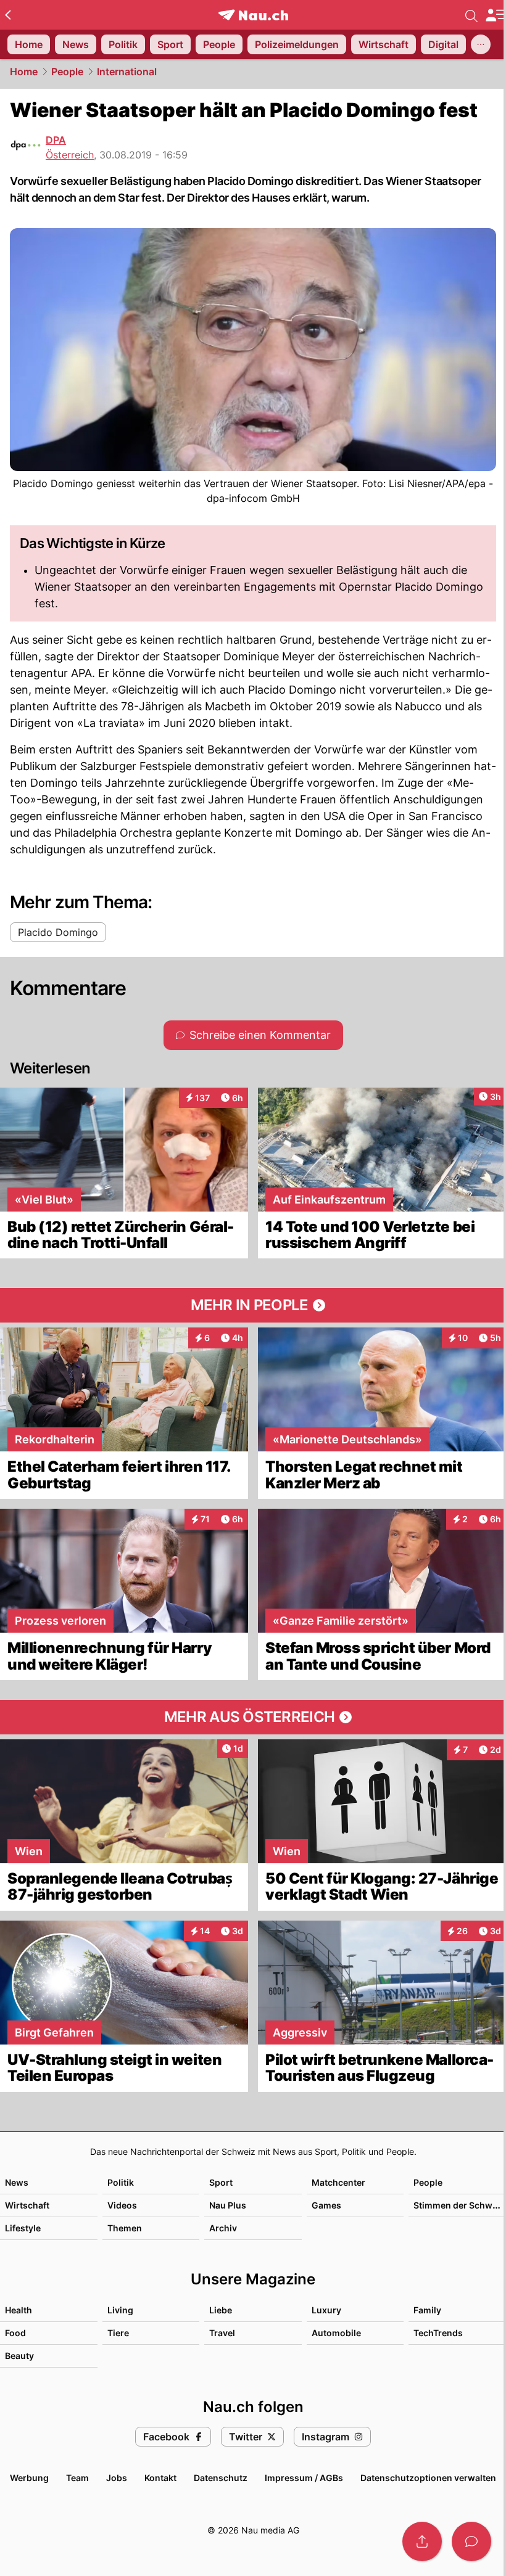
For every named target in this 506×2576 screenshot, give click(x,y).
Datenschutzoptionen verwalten (428, 2478)
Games (326, 2205)
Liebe (221, 2310)
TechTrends (438, 2333)
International (127, 72)
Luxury (326, 2310)
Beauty (19, 2356)
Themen (125, 2228)
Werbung (29, 2478)
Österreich (70, 155)
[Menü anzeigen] (496, 15)
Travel (222, 2333)
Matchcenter (338, 2182)
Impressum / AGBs (304, 2478)
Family (427, 2310)
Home (24, 72)
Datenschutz (221, 2478)
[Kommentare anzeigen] (471, 2541)
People (67, 72)
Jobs (117, 2478)
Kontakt (160, 2478)
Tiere (118, 2333)
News (17, 2182)
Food (15, 2333)
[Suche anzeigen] (471, 15)
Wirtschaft (27, 2205)
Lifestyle (23, 2228)
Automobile (336, 2333)
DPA (56, 140)
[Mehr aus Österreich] (253, 1717)
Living (120, 2310)
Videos (122, 2205)
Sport (221, 2182)
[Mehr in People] (253, 1305)
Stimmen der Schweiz (459, 2205)
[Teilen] (422, 2541)
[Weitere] (481, 44)
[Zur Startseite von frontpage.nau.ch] (253, 15)
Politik (121, 2182)
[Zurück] (8, 15)
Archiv (223, 2228)
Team (77, 2478)
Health (19, 2310)
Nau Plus (228, 2205)
